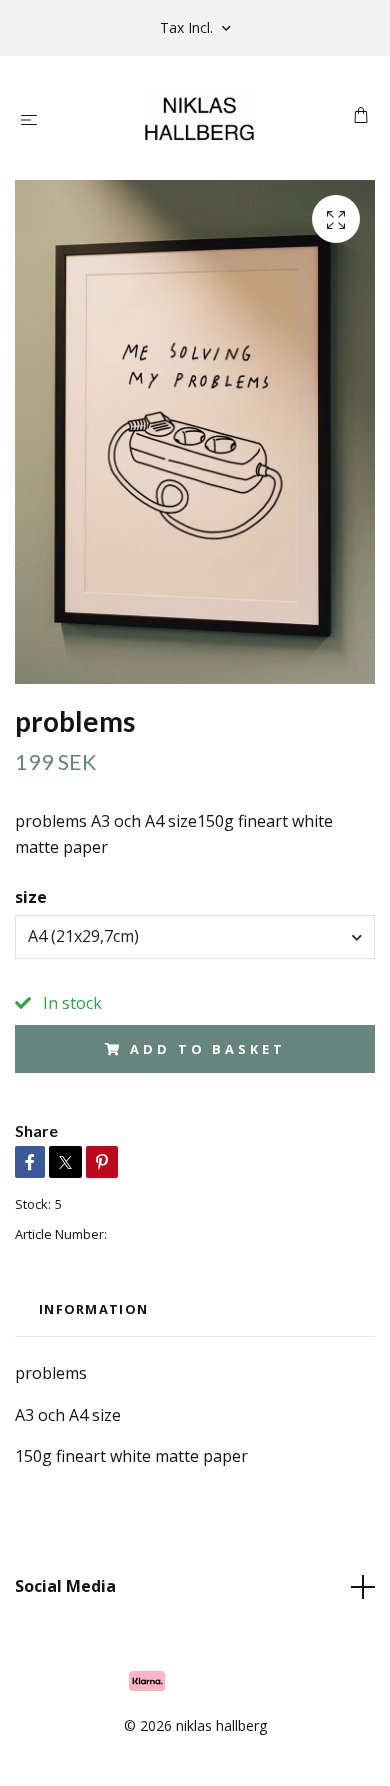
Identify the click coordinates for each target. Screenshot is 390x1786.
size (31, 897)
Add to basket (207, 1049)
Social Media (65, 1586)
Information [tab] (93, 1309)
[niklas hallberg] (199, 118)
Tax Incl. (188, 27)
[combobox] (195, 937)
